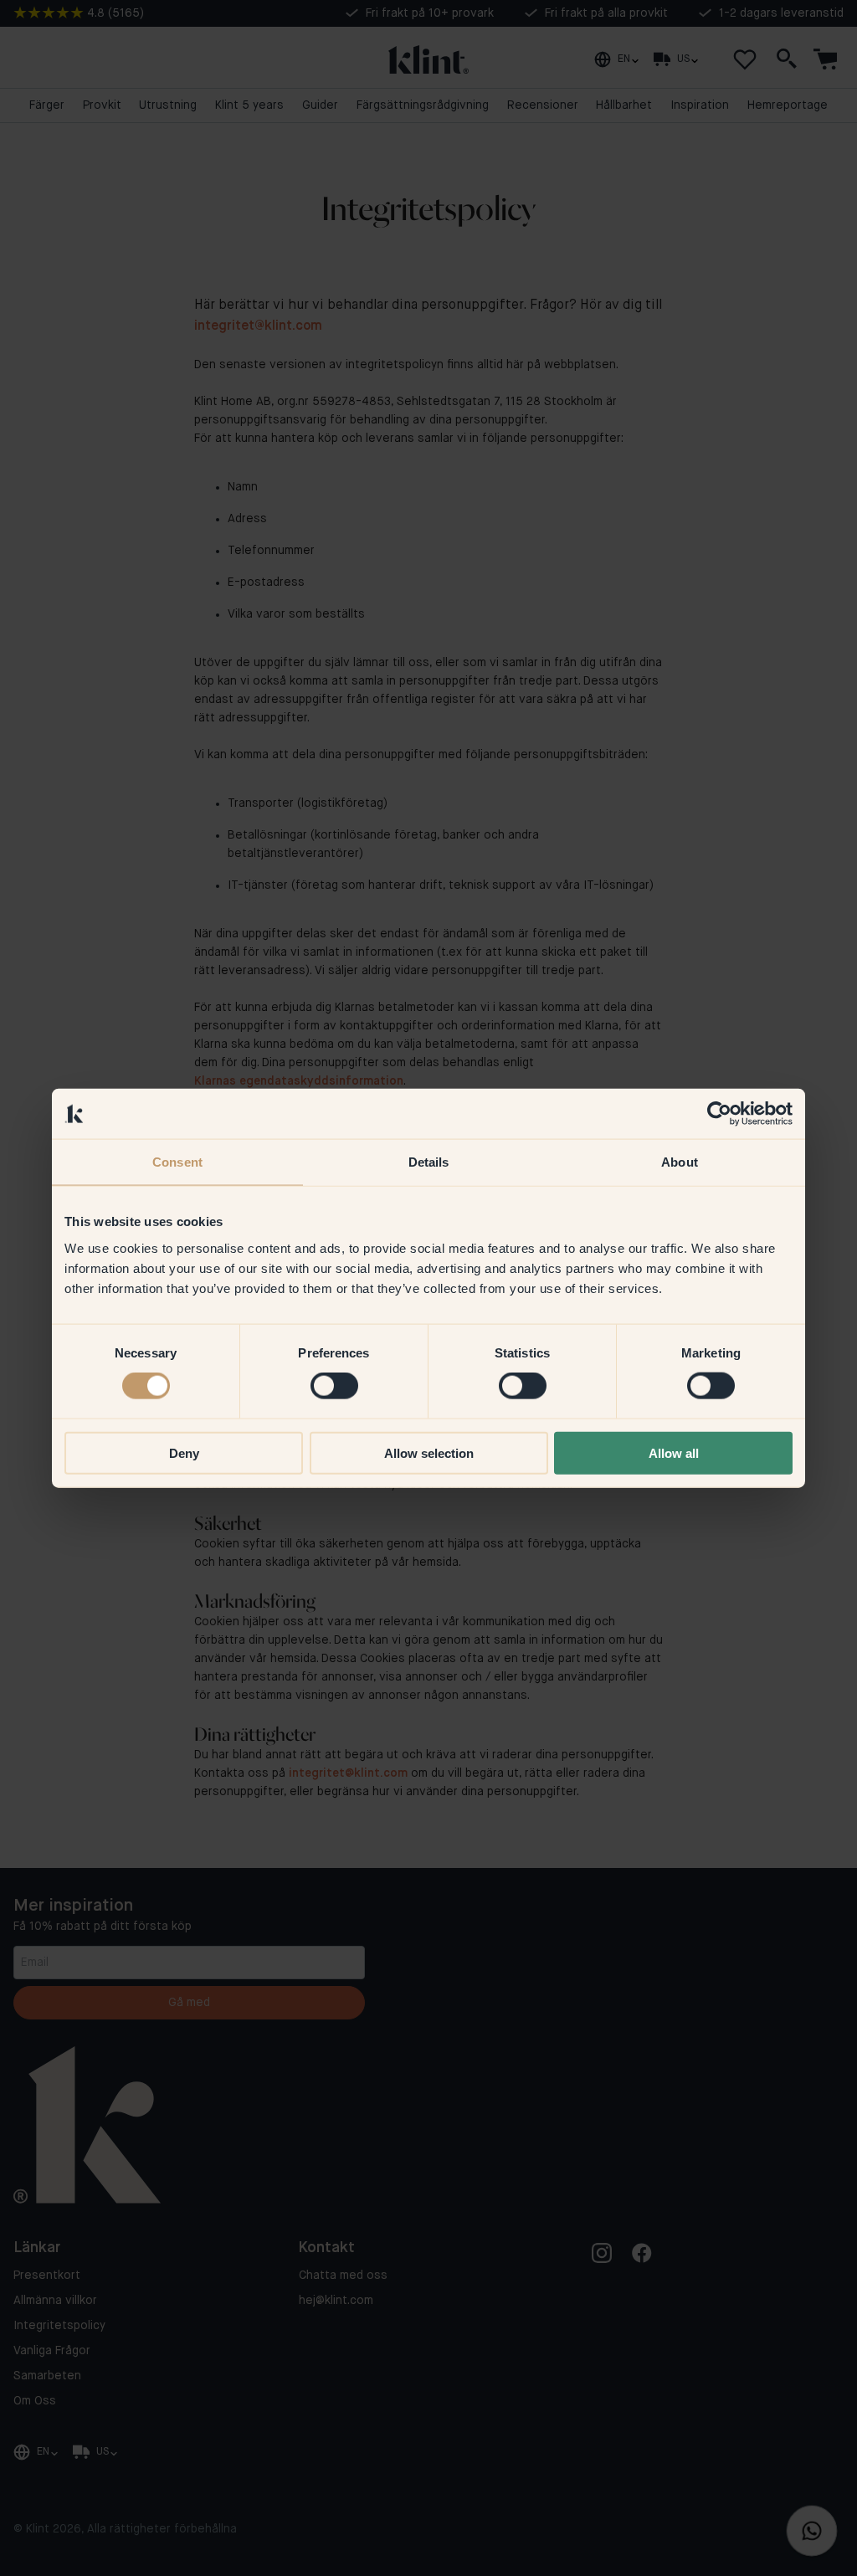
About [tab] (680, 1162)
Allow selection (429, 1452)
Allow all (674, 1452)
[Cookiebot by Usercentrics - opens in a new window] (719, 1114)
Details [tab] (429, 1162)
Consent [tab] (177, 1162)
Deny (184, 1452)
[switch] (334, 1386)
